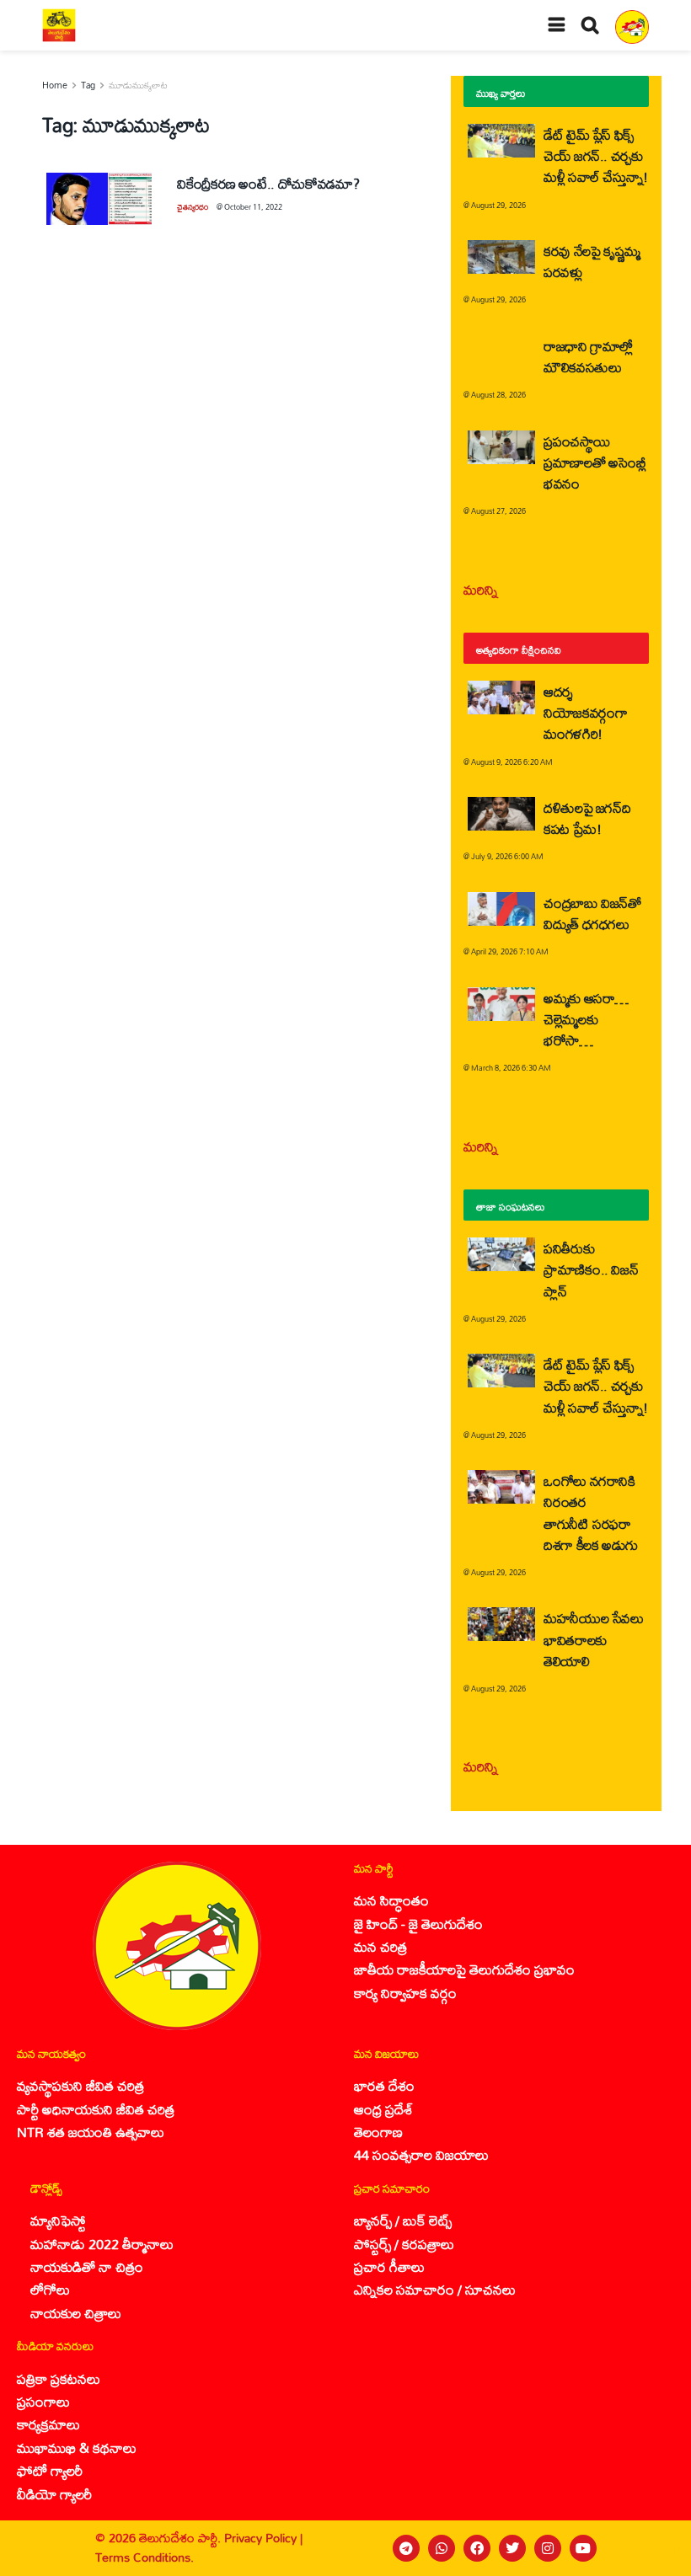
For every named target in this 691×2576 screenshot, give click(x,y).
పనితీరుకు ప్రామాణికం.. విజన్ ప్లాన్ (591, 1269)
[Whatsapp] (442, 2548)
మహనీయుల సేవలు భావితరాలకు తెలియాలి (594, 1639)
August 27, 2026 (498, 511)
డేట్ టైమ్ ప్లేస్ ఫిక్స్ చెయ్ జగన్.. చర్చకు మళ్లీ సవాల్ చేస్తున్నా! (596, 155)
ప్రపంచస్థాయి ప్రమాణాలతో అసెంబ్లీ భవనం (595, 462)
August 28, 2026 (498, 395)
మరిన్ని (481, 589)
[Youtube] (583, 2548)
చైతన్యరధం (193, 207)
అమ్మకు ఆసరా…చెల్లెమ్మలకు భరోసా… (586, 1019)
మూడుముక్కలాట (138, 85)
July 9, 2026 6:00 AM (507, 856)
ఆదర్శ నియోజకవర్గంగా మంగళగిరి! (585, 712)
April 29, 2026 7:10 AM (510, 951)
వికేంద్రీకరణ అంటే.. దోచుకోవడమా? (268, 183)
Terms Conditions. (145, 2557)
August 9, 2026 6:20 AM (512, 762)
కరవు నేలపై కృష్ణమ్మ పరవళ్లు (592, 261)
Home (55, 85)
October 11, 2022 (253, 207)
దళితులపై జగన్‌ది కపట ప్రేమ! (587, 818)
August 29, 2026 (498, 205)
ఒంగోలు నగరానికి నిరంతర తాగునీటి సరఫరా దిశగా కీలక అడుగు (591, 1512)
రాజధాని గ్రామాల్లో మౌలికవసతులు (588, 356)
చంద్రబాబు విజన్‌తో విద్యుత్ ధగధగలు (592, 913)
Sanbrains (656, 2548)
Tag (88, 85)
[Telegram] (406, 2548)
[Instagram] (548, 2548)
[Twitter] (512, 2548)
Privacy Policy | (263, 2538)
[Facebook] (477, 2548)
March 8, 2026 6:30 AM (511, 1068)
